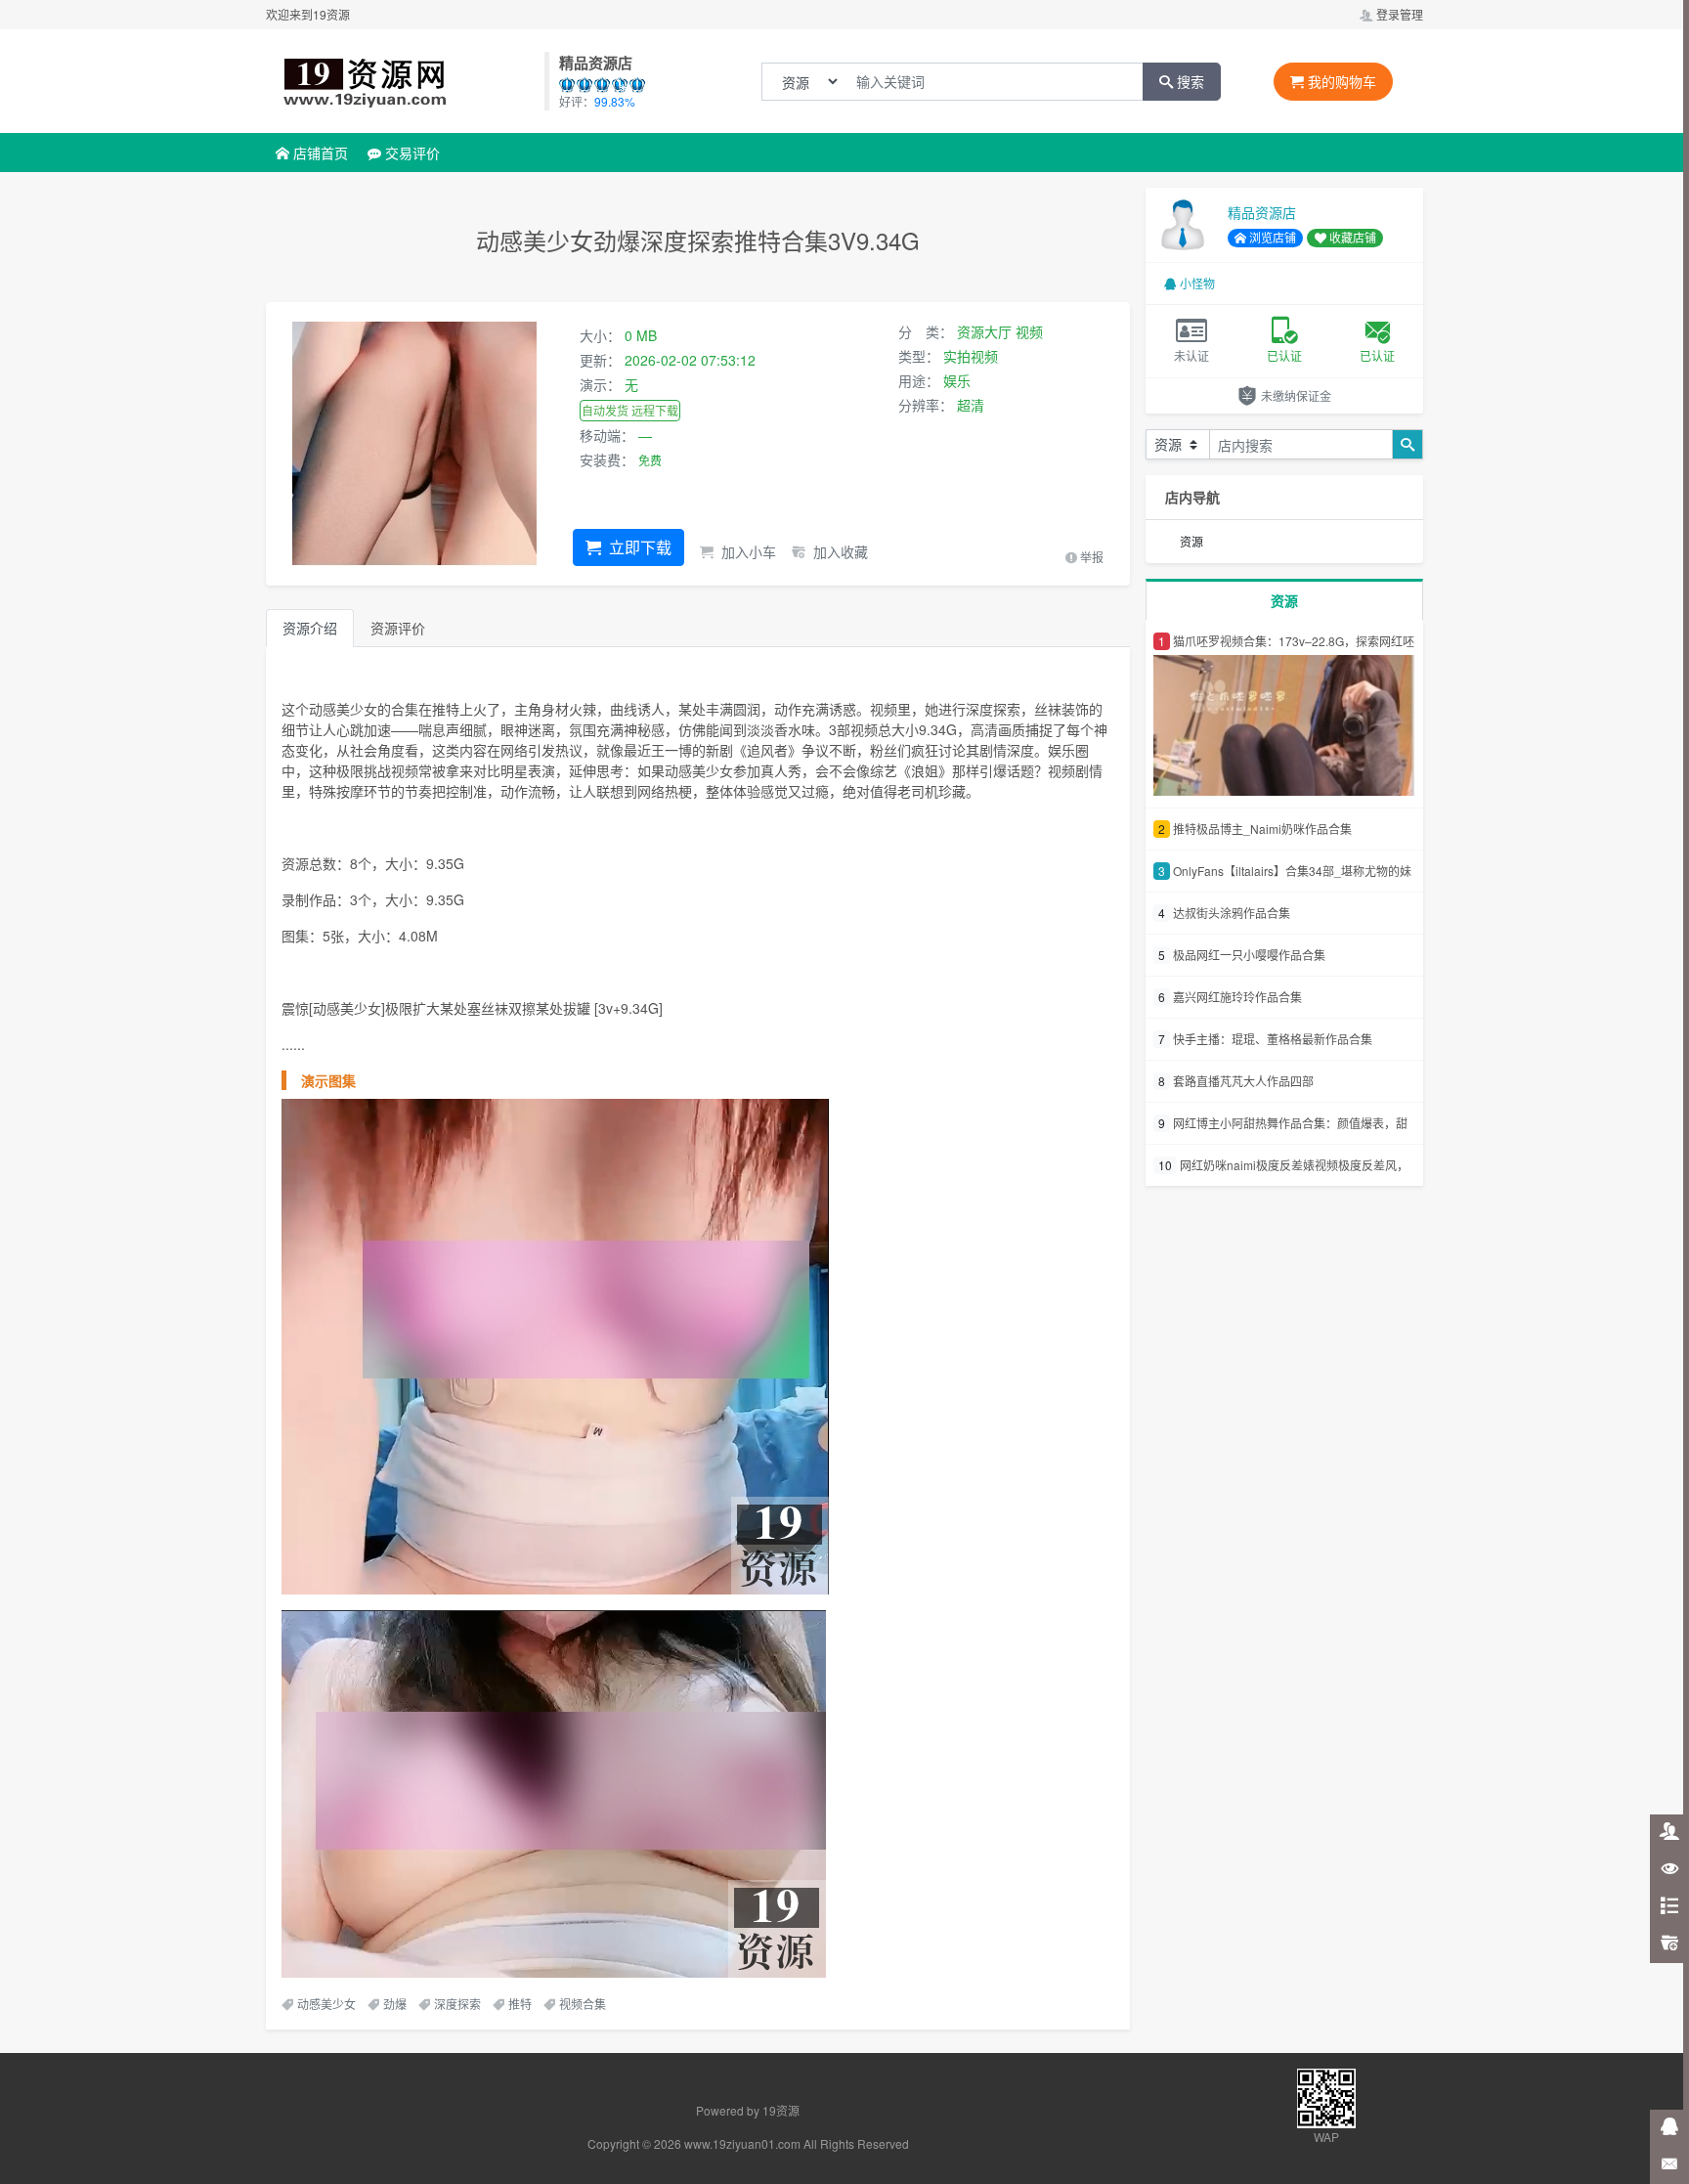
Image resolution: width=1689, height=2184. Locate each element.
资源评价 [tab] (398, 628)
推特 (520, 2004)
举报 (1090, 557)
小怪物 (1197, 283)
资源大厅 (984, 331)
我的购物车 (1340, 81)
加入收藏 (839, 551)
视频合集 (583, 2004)
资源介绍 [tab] (310, 628)
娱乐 (957, 380)
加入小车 (747, 551)
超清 (971, 405)
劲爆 (395, 2004)
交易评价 (411, 153)
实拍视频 (971, 356)
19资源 (781, 2110)
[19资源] (404, 81)
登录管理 (1398, 14)
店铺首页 (319, 153)
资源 (1191, 541)
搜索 (1189, 81)
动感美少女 (326, 2004)
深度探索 (457, 2004)
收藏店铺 (1351, 237)
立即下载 (638, 547)
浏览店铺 (1271, 237)
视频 (1029, 331)
